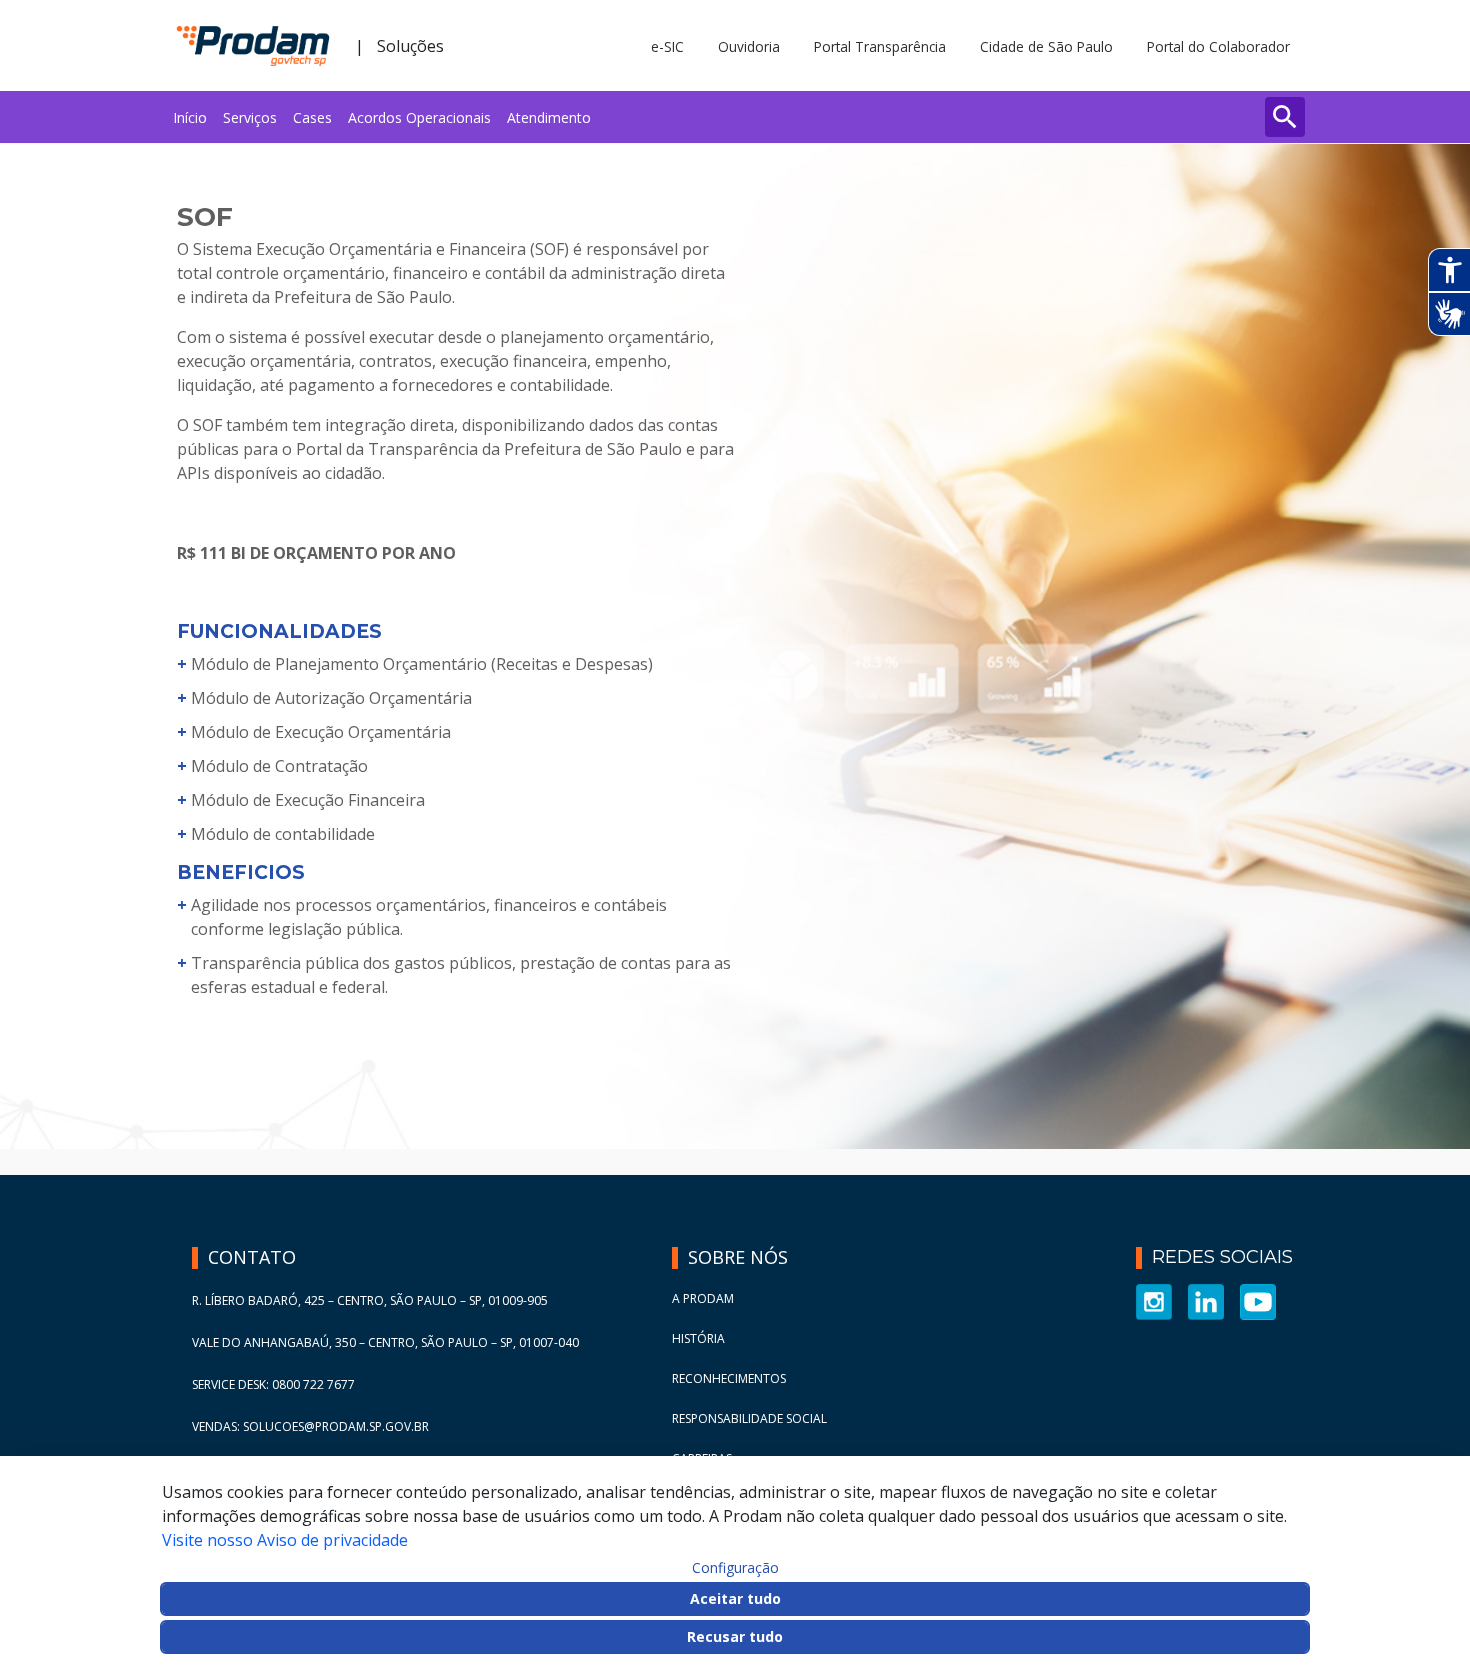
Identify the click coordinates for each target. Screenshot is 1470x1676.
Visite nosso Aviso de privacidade (285, 1540)
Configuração (735, 1568)
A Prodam (703, 1298)
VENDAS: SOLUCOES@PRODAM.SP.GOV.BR (310, 1426)
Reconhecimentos (729, 1378)
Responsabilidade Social (749, 1418)
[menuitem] (190, 117)
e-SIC (667, 46)
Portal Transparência (880, 46)
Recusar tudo (735, 1636)
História (698, 1338)
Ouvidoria (749, 46)
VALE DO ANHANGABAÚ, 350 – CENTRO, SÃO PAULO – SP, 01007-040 (385, 1342)
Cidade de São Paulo (1046, 46)
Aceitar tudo (735, 1598)
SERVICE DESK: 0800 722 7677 (273, 1384)
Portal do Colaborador (1218, 46)
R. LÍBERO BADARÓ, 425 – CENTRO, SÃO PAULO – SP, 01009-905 (370, 1300)
